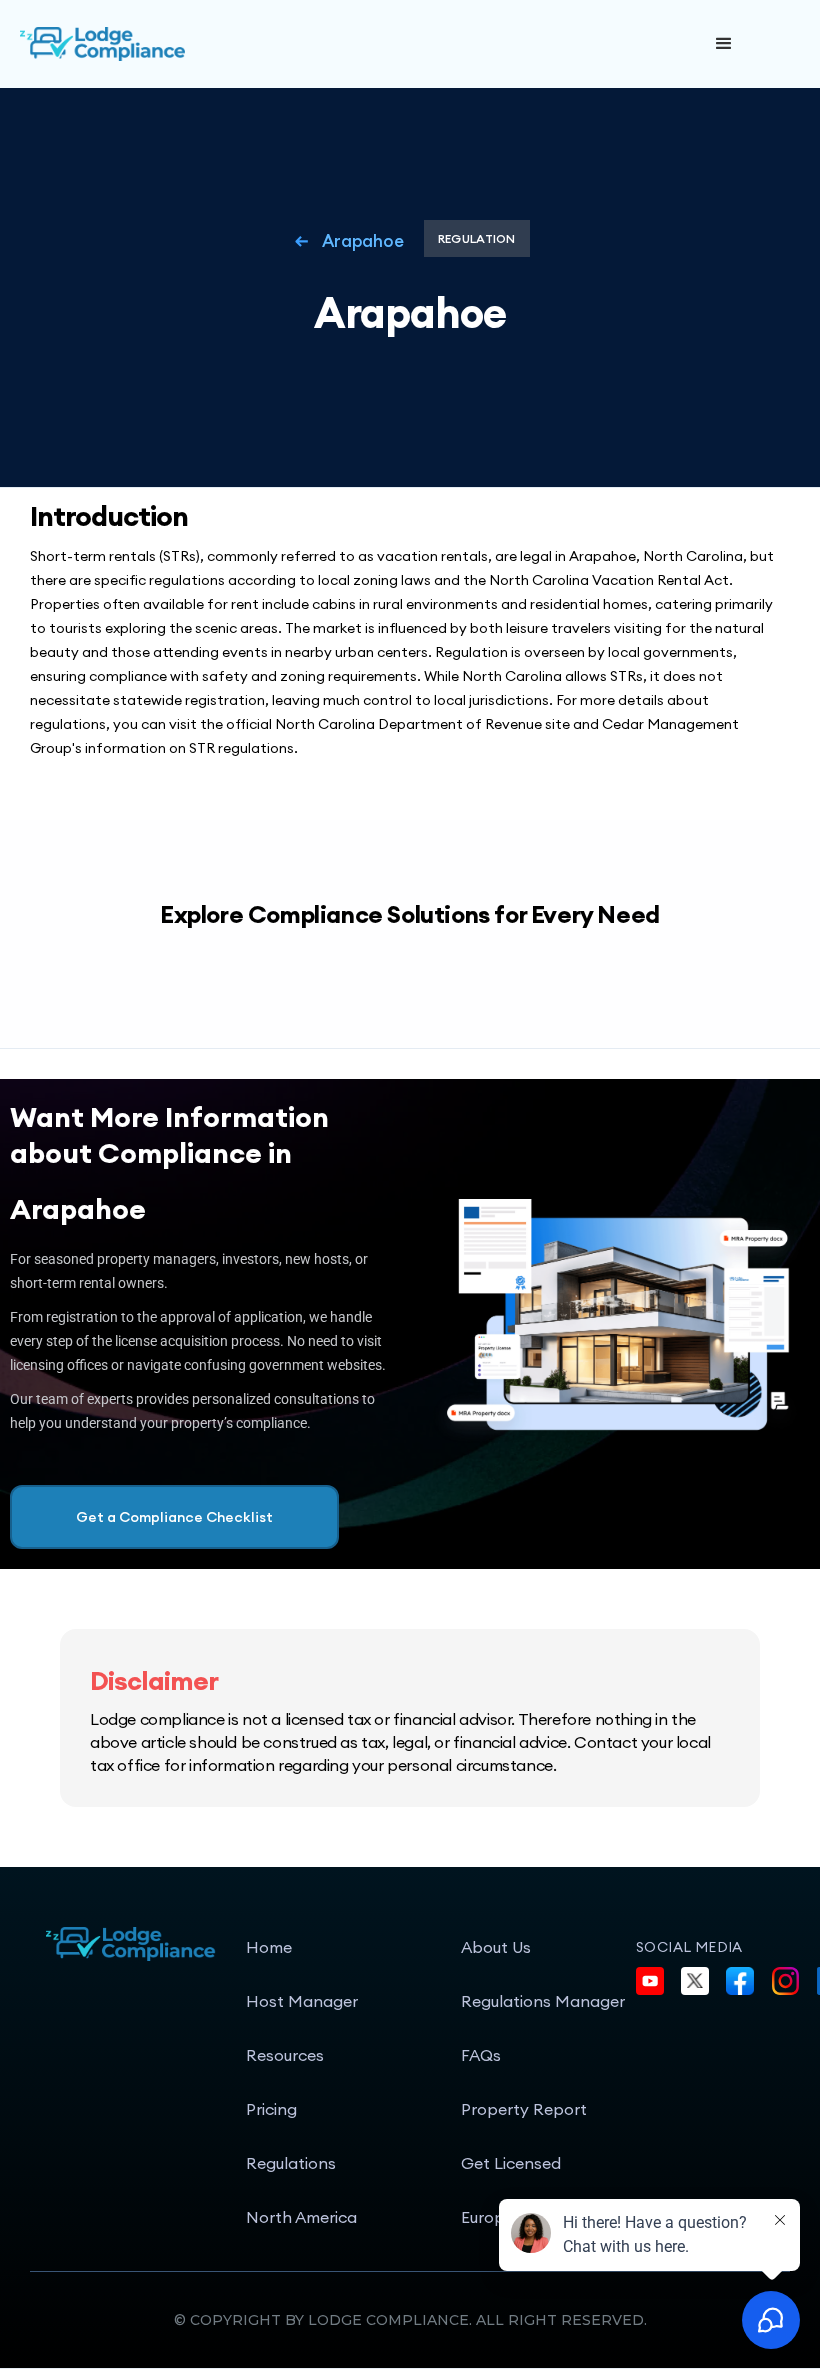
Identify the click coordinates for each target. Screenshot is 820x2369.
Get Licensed (511, 2163)
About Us (496, 1947)
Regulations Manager (543, 2001)
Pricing (271, 2109)
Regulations (291, 2163)
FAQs (481, 2055)
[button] (724, 44)
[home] (170, 44)
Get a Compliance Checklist (174, 1517)
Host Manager (302, 2001)
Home (269, 1947)
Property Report (524, 2109)
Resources (285, 2055)
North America (301, 2217)
